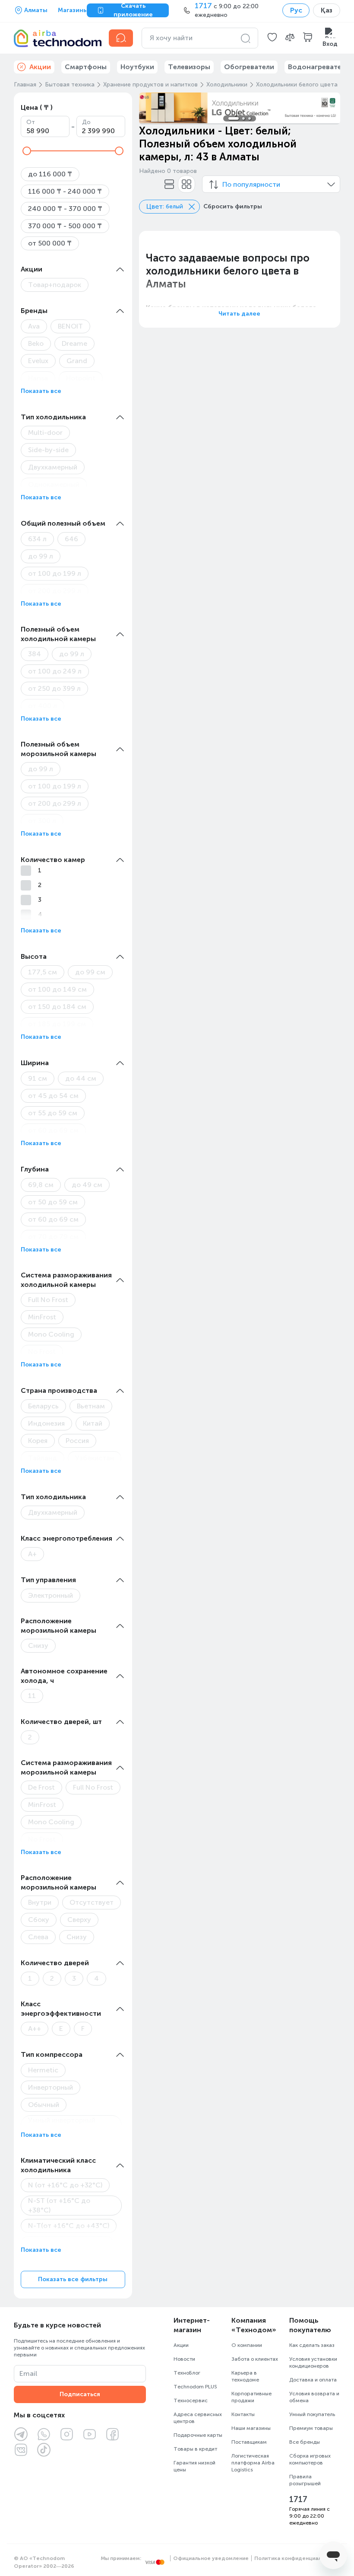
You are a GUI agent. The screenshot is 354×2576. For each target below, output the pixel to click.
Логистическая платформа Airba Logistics (253, 2463)
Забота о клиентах (255, 2359)
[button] (272, 38)
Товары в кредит (195, 2449)
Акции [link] (40, 67)
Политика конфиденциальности (297, 2558)
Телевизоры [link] (189, 67)
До (86, 122)
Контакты (243, 2414)
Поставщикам (249, 2442)
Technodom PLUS (195, 2387)
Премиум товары (311, 2428)
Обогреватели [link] (249, 67)
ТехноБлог (187, 2373)
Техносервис (191, 2400)
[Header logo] (56, 38)
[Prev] (151, 108)
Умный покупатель (312, 2414)
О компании (247, 2345)
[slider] (27, 151)
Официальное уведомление (211, 2558)
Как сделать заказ (312, 2345)
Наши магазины (251, 2428)
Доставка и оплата (313, 2380)
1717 (298, 2499)
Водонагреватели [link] (319, 67)
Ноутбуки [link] (137, 67)
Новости (184, 2359)
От (31, 122)
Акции (181, 2345)
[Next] (328, 108)
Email (28, 2373)
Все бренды (305, 2442)
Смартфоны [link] (86, 67)
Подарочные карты (198, 2435)
